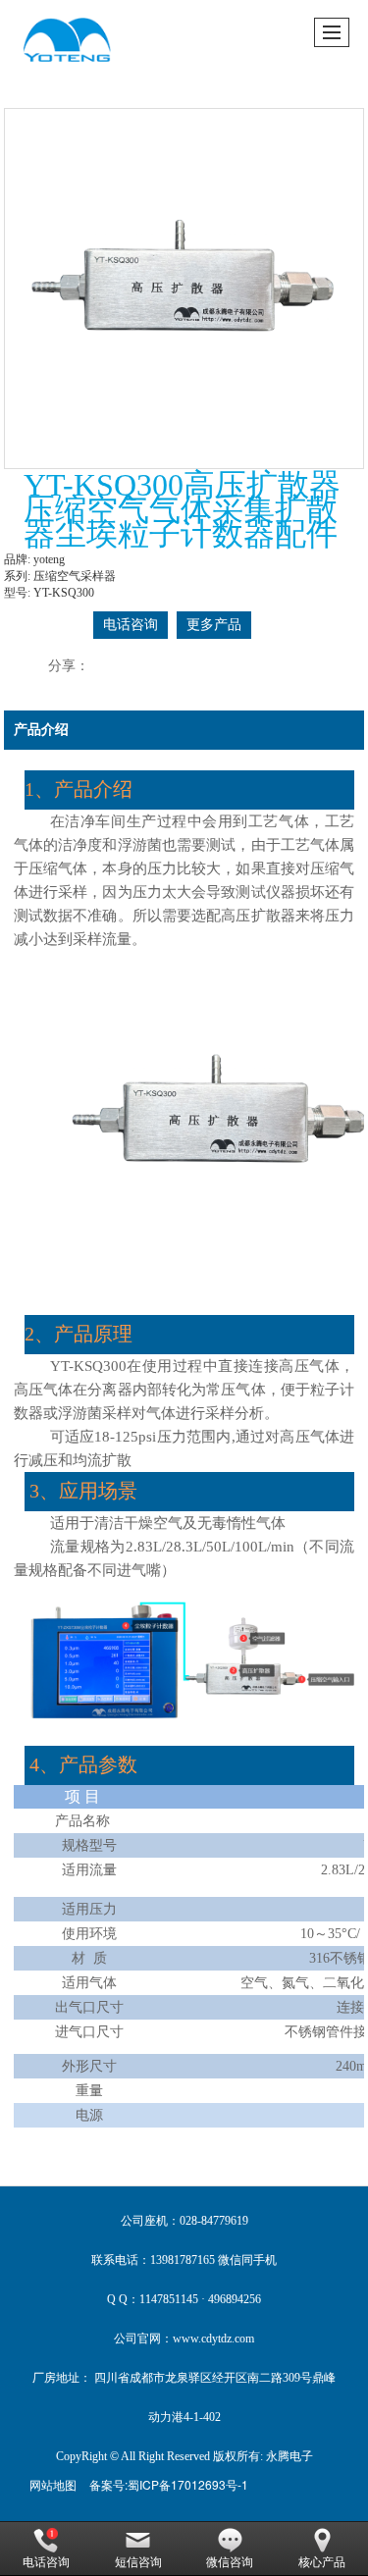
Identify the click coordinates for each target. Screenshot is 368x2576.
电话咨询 (131, 625)
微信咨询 (230, 2562)
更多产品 (214, 625)
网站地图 (53, 2484)
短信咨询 (138, 2562)
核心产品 (322, 2562)
